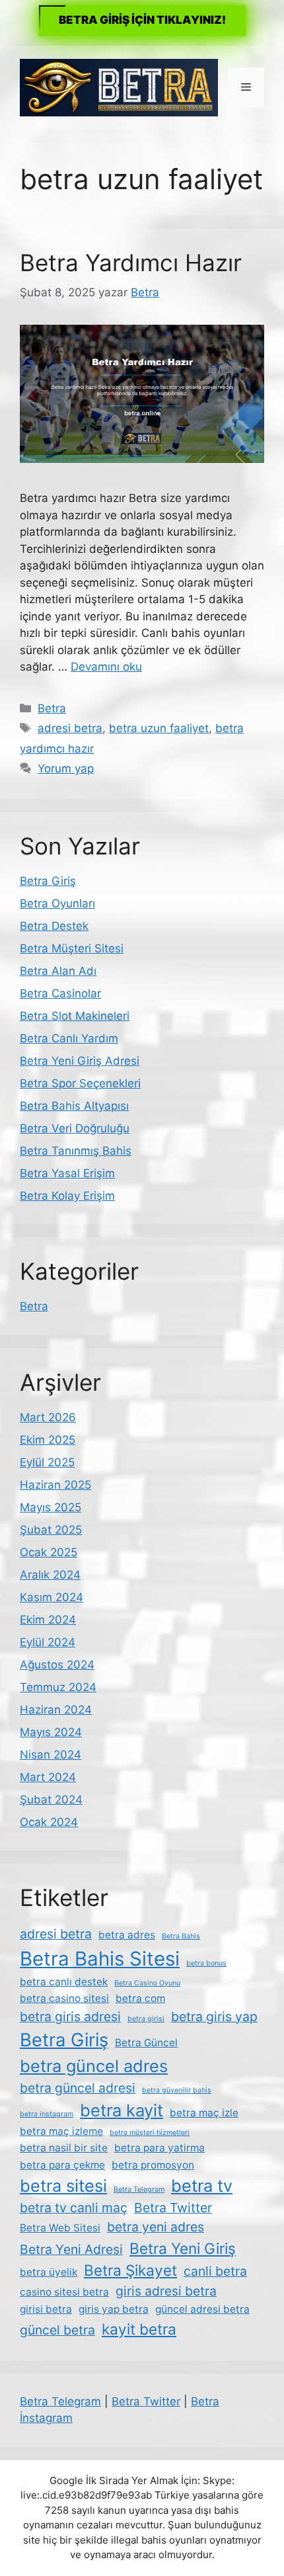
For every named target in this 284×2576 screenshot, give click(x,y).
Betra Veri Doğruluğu (75, 1128)
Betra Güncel (146, 2043)
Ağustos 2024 (57, 1665)
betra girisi (146, 2019)
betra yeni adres (156, 2227)
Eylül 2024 (48, 1642)
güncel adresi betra (202, 2309)
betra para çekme (62, 2165)
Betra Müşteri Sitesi (72, 948)
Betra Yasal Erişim (67, 1173)
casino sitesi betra (64, 2292)
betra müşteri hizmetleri (150, 2133)
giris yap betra (114, 2309)
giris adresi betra (166, 2291)
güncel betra (57, 2330)
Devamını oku (106, 667)
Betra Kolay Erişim (67, 1196)
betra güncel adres (94, 2066)
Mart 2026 (48, 1417)
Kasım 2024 (52, 1597)
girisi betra (46, 2309)
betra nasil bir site (64, 2148)
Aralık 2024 (50, 1575)
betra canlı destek (64, 1982)
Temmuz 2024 (58, 1687)
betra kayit (122, 2110)
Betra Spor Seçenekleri (80, 1083)
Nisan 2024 (51, 1755)
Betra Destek (54, 926)
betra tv (202, 2185)
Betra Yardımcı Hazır (131, 263)
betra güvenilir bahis (177, 2090)
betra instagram (47, 2114)
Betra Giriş (48, 881)
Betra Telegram (139, 2189)
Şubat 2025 (51, 1530)
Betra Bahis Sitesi (100, 1959)
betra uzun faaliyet (159, 728)
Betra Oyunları (57, 903)
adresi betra (70, 728)
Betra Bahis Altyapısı (74, 1106)
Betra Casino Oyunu (147, 1983)
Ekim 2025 (48, 1440)
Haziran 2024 (56, 1710)
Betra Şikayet (130, 2270)
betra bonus (206, 1963)
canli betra (215, 2271)
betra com (140, 1998)
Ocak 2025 (49, 1552)
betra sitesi (63, 2185)
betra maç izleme (61, 2131)
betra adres (127, 1935)
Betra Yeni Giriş (183, 2248)
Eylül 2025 (47, 1462)
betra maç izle (204, 2113)
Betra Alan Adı (58, 971)
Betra (52, 708)
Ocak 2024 (49, 1822)
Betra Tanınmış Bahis (76, 1151)
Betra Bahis (181, 1936)
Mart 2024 (48, 1777)
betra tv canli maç (74, 2208)
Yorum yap (66, 769)
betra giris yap (214, 2016)
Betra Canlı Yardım (69, 1038)
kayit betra (139, 2329)
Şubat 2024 (51, 1800)
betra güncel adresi (78, 2088)
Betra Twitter (173, 2208)
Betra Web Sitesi (60, 2228)
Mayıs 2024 (51, 1732)
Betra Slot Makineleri (75, 1016)
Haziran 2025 (55, 1485)
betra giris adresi (70, 2016)
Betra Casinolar (60, 993)
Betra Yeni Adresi (71, 2249)
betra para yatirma (160, 2148)
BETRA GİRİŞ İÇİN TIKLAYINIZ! (142, 20)
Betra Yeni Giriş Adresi (80, 1061)
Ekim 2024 (48, 1620)
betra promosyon (153, 2165)
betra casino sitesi (64, 1998)
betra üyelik (49, 2272)
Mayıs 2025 (51, 1507)
